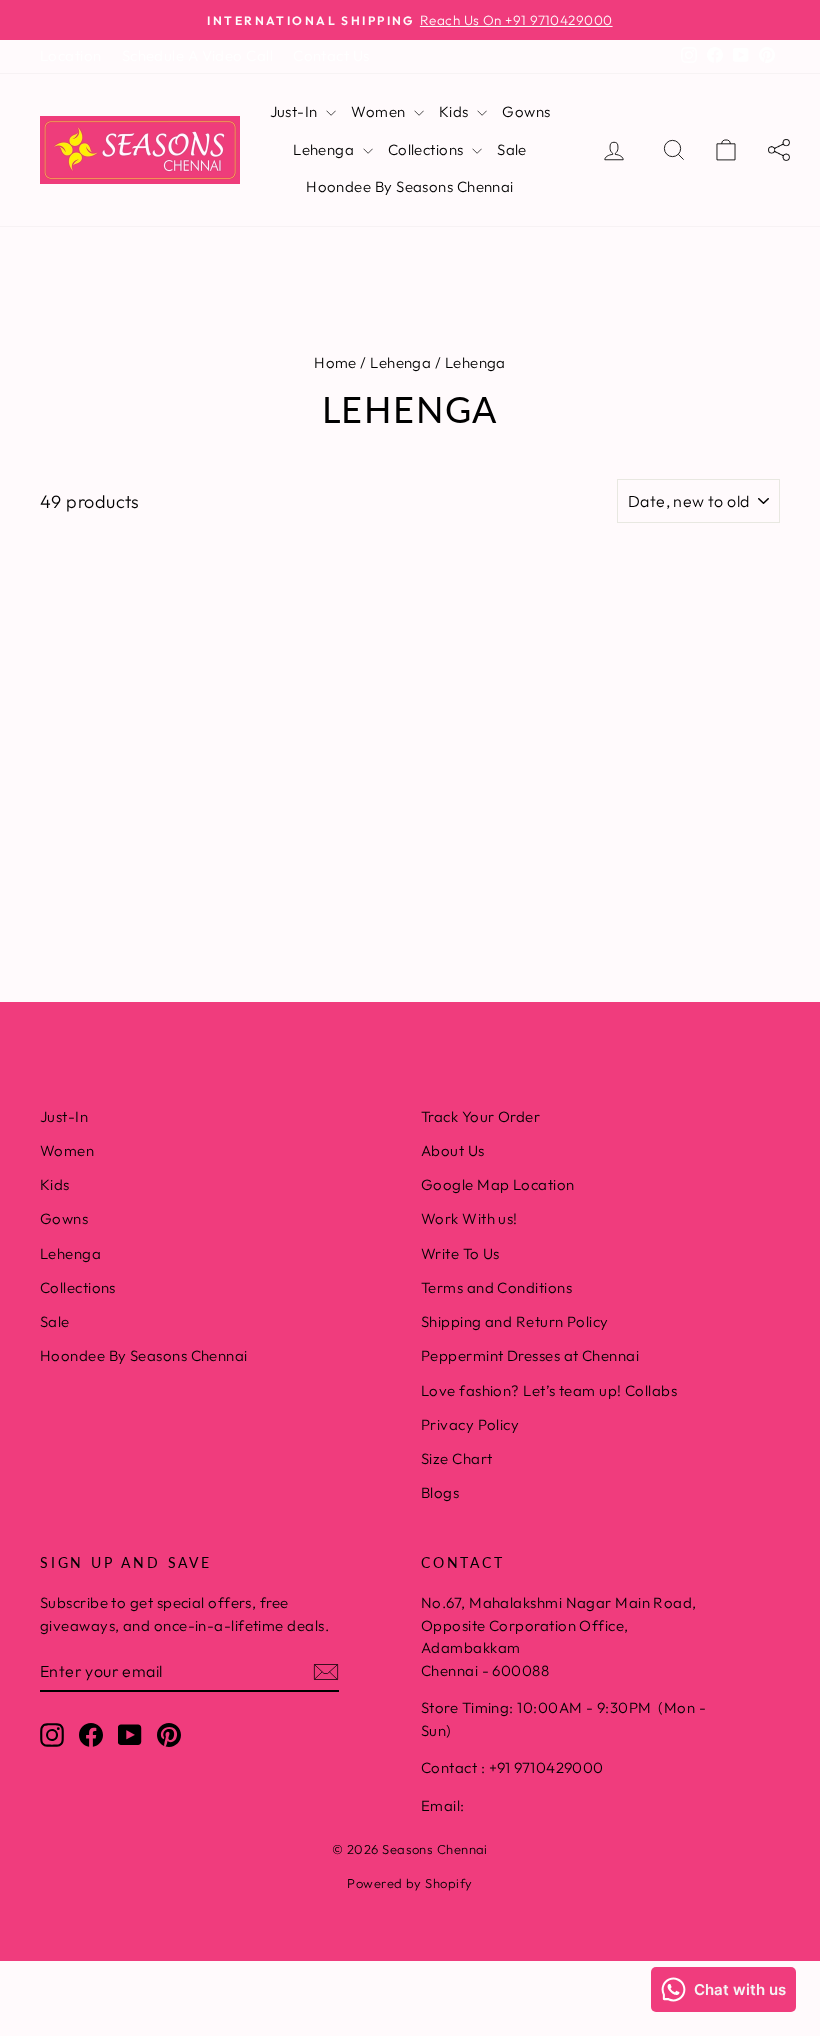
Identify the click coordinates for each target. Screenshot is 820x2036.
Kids (455, 111)
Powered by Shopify (409, 1883)
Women (380, 111)
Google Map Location (498, 1184)
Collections (427, 149)
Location (71, 55)
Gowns (526, 111)
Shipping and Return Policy (515, 1321)
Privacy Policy (470, 1424)
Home (335, 362)
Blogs (440, 1492)
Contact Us (331, 55)
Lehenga (325, 149)
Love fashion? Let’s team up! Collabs (549, 1390)
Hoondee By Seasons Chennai (410, 186)
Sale (512, 149)
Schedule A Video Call (197, 55)
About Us (453, 1150)
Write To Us (460, 1253)
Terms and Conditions (496, 1287)
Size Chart (457, 1458)
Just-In (296, 111)
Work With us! (469, 1218)
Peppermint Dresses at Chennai (530, 1355)
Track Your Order (480, 1116)
